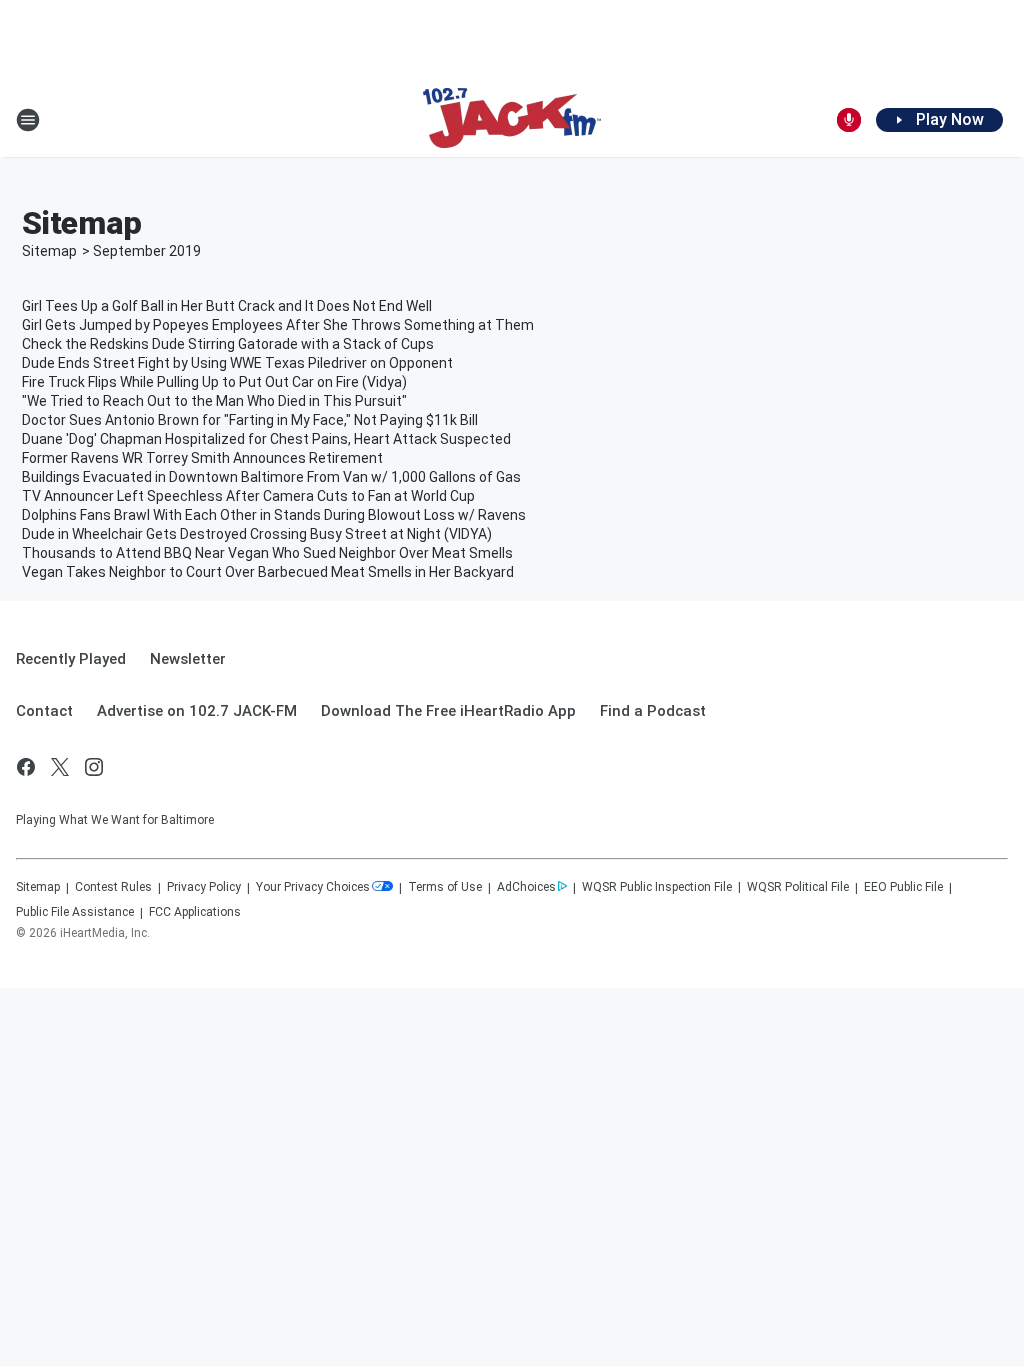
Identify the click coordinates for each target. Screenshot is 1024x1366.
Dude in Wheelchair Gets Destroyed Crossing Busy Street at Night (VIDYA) (257, 534)
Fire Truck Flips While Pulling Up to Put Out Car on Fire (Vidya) (214, 382)
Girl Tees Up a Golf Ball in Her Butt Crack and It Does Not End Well (227, 306)
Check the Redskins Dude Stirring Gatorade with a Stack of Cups (228, 344)
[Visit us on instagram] (94, 767)
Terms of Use (445, 887)
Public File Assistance (75, 912)
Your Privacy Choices (313, 887)
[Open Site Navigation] (28, 120)
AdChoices (526, 887)
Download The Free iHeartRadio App (448, 711)
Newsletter (188, 659)
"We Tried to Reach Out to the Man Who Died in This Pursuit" (214, 401)
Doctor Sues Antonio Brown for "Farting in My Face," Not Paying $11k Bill (250, 420)
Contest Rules (113, 887)
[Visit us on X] (60, 767)
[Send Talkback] (849, 120)
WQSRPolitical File (798, 887)
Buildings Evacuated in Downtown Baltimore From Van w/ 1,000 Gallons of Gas (271, 477)
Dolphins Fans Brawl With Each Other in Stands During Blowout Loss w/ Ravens (274, 515)
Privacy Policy (204, 887)
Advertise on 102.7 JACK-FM (197, 711)
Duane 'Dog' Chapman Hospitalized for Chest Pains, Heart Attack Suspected (266, 439)
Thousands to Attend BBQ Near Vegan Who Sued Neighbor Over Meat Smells (267, 553)
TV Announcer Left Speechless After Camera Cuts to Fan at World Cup (248, 496)
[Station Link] (512, 120)
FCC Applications (195, 912)
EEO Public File (903, 887)
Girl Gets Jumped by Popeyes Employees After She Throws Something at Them (278, 325)
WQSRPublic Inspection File (657, 887)
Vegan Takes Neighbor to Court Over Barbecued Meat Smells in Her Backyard (268, 572)
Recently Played (71, 659)
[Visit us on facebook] (26, 767)
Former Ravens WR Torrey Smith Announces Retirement (202, 458)
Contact (44, 711)
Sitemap (49, 251)
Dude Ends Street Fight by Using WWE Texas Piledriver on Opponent (237, 363)
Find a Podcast (653, 711)
